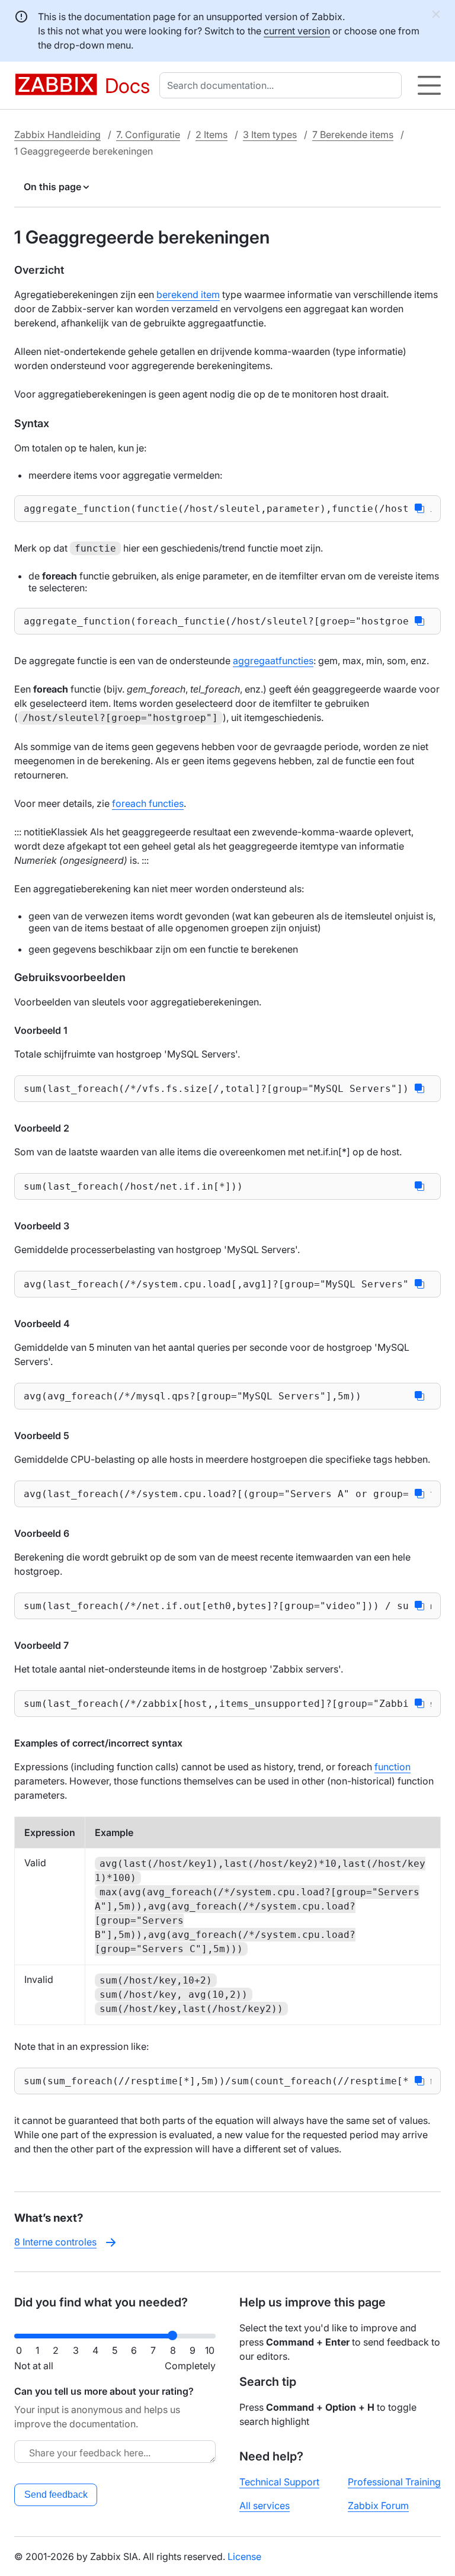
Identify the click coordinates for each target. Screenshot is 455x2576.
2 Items (212, 134)
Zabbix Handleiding (57, 134)
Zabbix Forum (378, 2505)
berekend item (188, 294)
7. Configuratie (148, 134)
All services (265, 2505)
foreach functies (148, 803)
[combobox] (283, 85)
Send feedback (56, 2495)
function (392, 1767)
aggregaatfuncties (273, 661)
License (244, 2556)
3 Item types (270, 134)
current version (297, 31)
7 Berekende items (353, 134)
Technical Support (279, 2482)
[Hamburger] (429, 85)
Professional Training (394, 2482)
